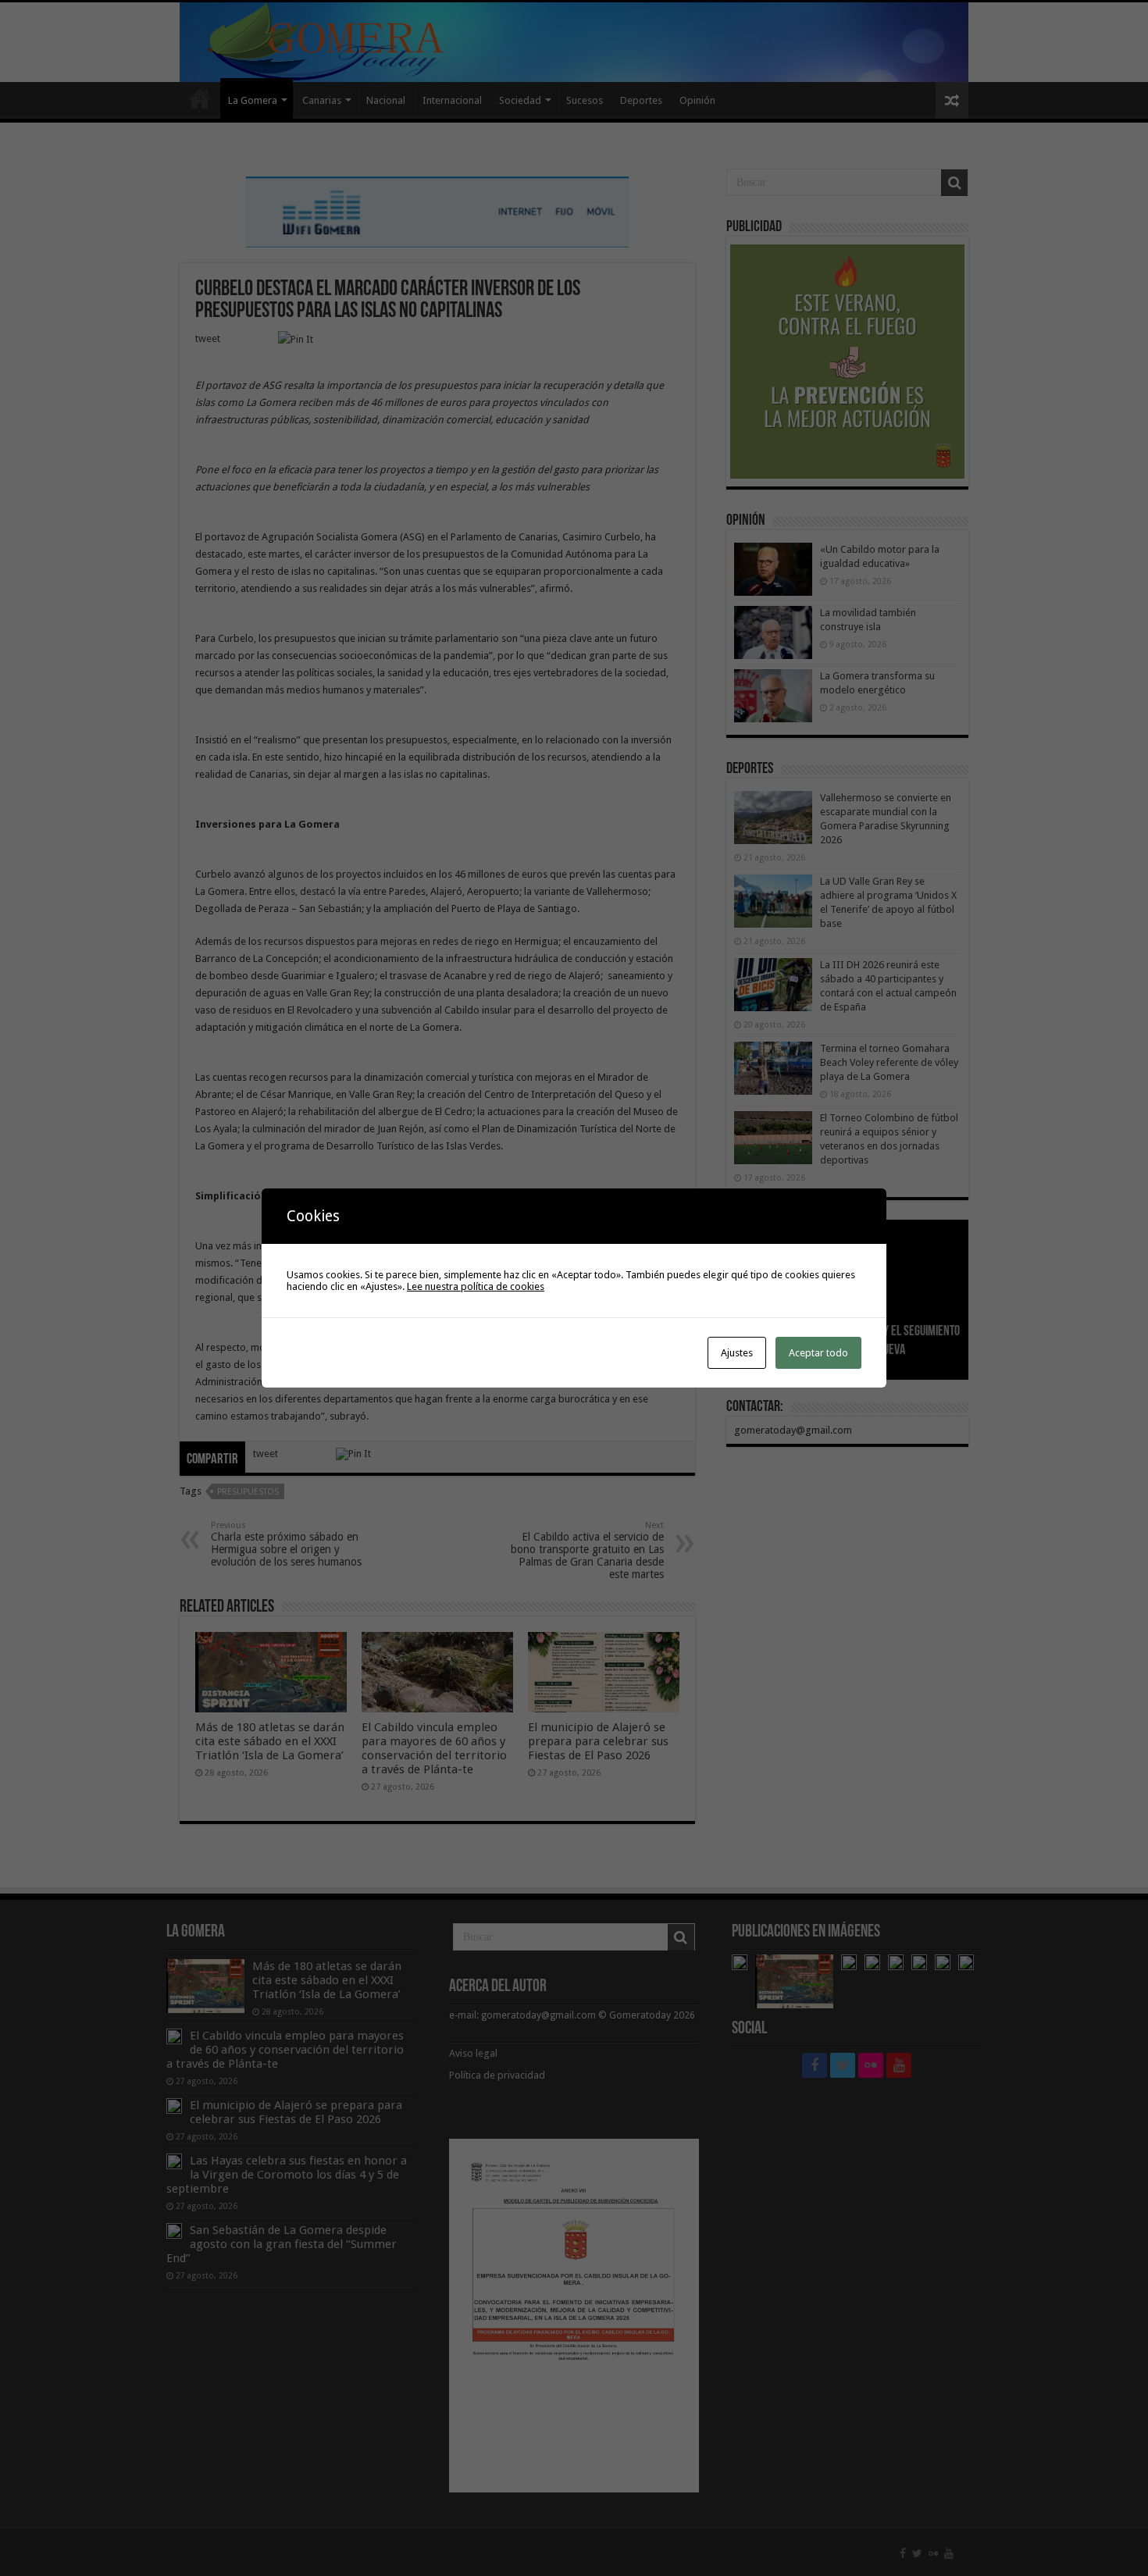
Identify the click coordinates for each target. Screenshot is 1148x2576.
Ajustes (737, 1353)
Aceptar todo (818, 1353)
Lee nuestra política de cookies (476, 1286)
